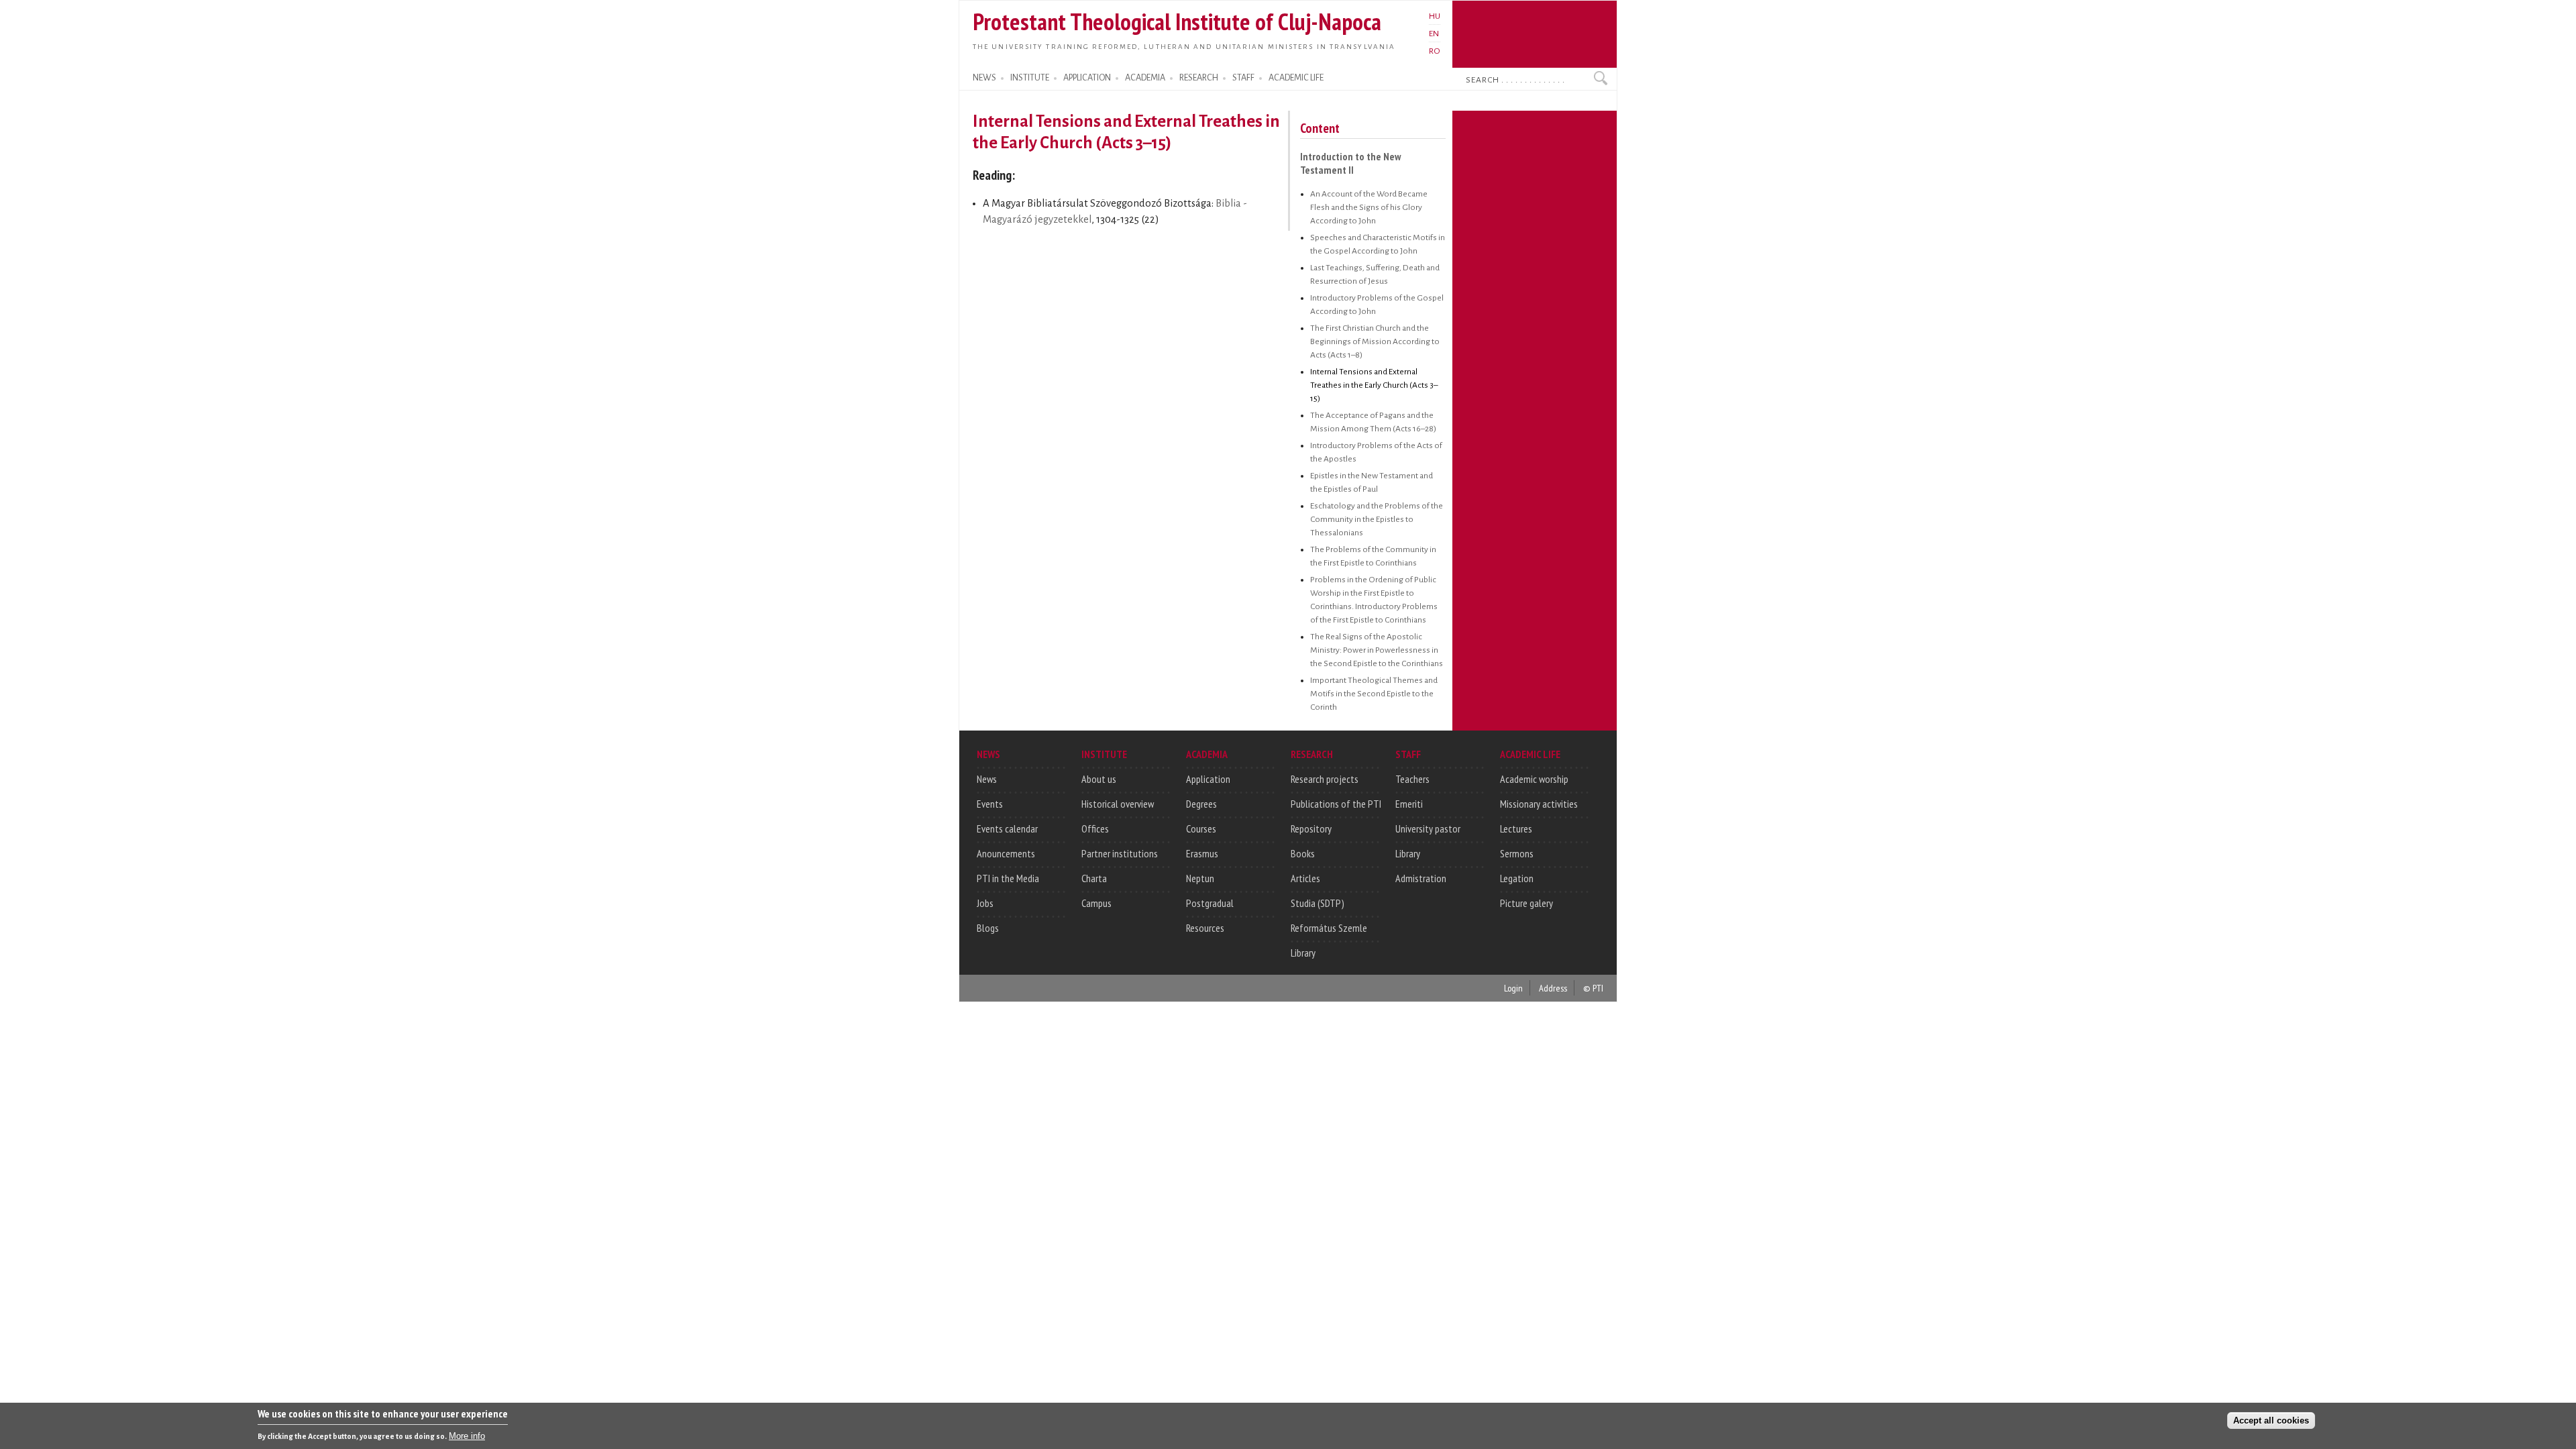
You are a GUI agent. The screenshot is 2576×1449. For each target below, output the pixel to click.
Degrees (1201, 804)
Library (1303, 953)
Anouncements (1006, 853)
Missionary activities (1539, 804)
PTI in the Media (1008, 878)
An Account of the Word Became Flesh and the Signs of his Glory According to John (1369, 207)
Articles (1305, 878)
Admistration (1421, 878)
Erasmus (1202, 853)
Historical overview (1118, 804)
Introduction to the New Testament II (1350, 163)
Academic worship (1534, 779)
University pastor (1428, 828)
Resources (1205, 928)
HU (1435, 16)
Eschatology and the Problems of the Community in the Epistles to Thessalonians (1377, 519)
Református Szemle (1329, 928)
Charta (1094, 878)
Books (1303, 853)
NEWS (984, 78)
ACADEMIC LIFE (1296, 78)
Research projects (1325, 779)
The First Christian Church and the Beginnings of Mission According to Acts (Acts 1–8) (1375, 341)
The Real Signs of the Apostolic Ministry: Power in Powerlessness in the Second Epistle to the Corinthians (1377, 650)
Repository (1311, 828)
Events (990, 804)
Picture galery (1526, 903)
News (987, 779)
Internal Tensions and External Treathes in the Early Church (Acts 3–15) (1374, 385)
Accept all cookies (2271, 1420)
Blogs (988, 928)
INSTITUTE (1030, 78)
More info (467, 1436)
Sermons (1517, 853)
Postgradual (1210, 903)
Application (1208, 779)
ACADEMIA (1145, 78)
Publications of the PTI (1336, 804)
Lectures (1516, 828)
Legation (1517, 878)
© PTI (1593, 988)
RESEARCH (1199, 78)
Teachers (1412, 779)
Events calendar (1007, 828)
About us (1099, 779)
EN (1434, 34)
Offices (1095, 828)
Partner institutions (1120, 853)
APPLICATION (1087, 78)
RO (1435, 51)
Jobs (985, 903)
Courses (1201, 828)
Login (1513, 988)
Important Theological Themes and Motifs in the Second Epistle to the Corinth (1374, 694)
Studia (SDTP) (1318, 903)
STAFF (1243, 78)
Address (1553, 988)
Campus (1096, 903)
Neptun (1200, 878)
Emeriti (1409, 804)
